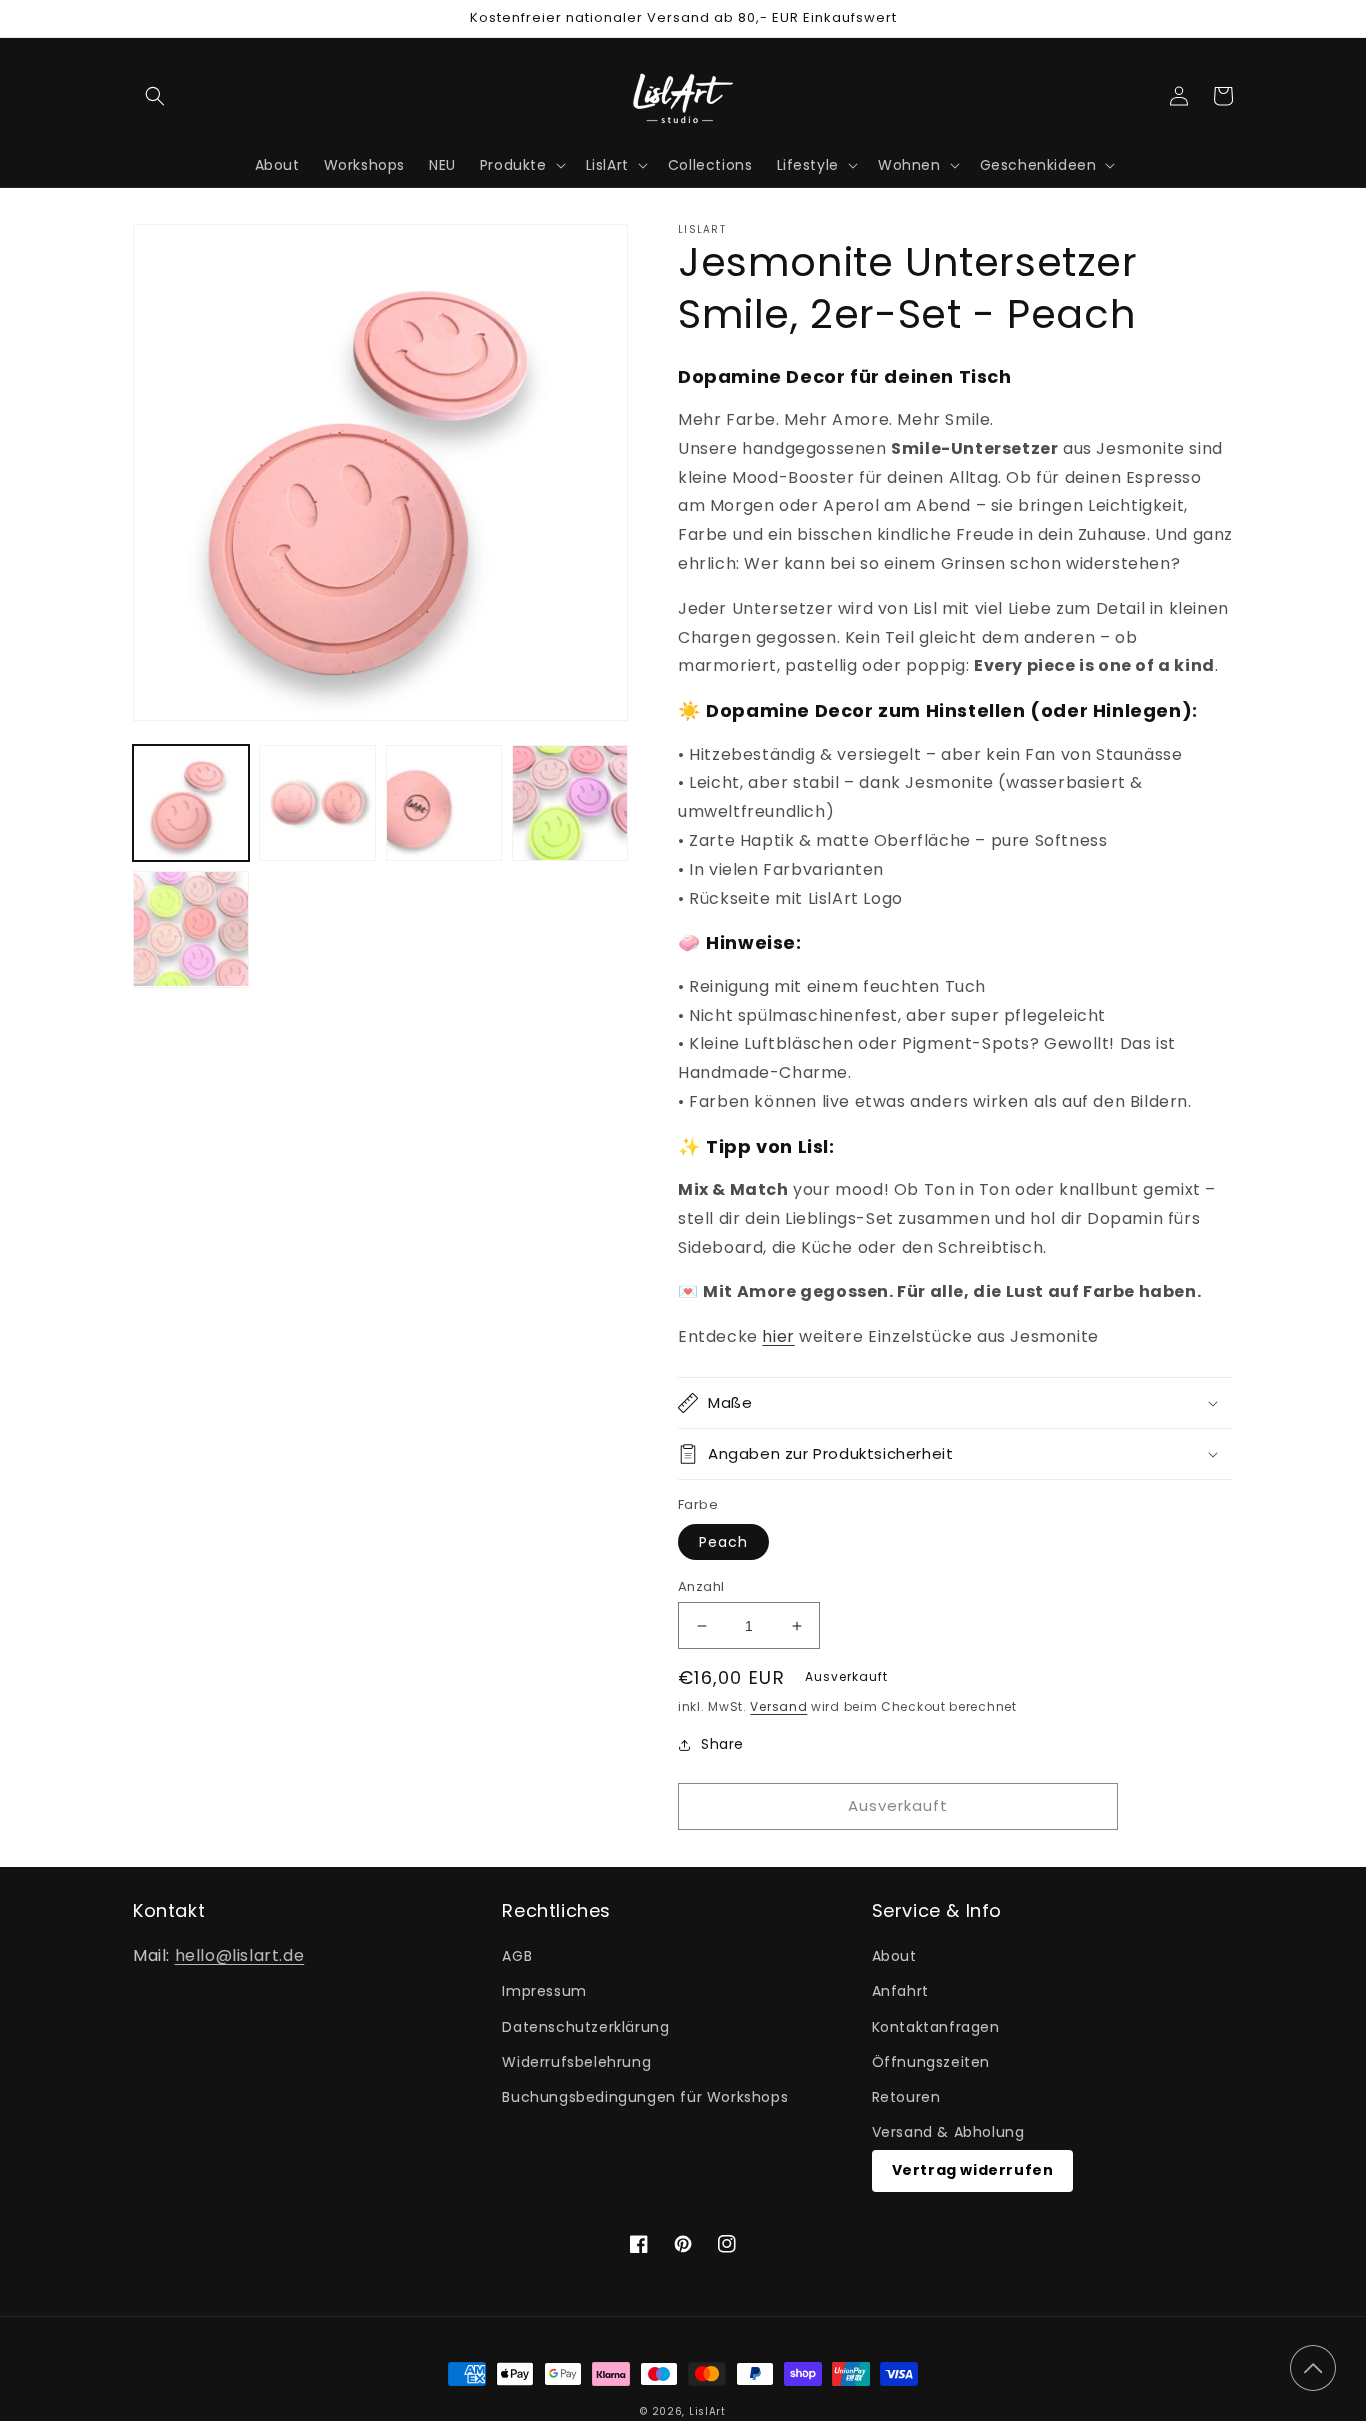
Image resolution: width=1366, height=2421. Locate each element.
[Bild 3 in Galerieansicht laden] (444, 803)
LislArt (707, 2411)
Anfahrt (900, 1991)
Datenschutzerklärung (585, 2027)
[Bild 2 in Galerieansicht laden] (317, 803)
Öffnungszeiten (931, 2062)
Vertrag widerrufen (973, 2170)
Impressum (544, 1991)
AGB (517, 1956)
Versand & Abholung (948, 2132)
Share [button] (722, 1744)
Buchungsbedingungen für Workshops (645, 2097)
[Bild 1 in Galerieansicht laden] (191, 803)
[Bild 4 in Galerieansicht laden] (570, 803)
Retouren (906, 2097)
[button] (155, 96)
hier (778, 1336)
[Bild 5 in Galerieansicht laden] (191, 929)
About (894, 1956)
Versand (778, 1706)
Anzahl (701, 1586)
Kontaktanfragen (936, 2027)
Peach (723, 1542)
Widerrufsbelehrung (576, 2062)
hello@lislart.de (240, 1955)
